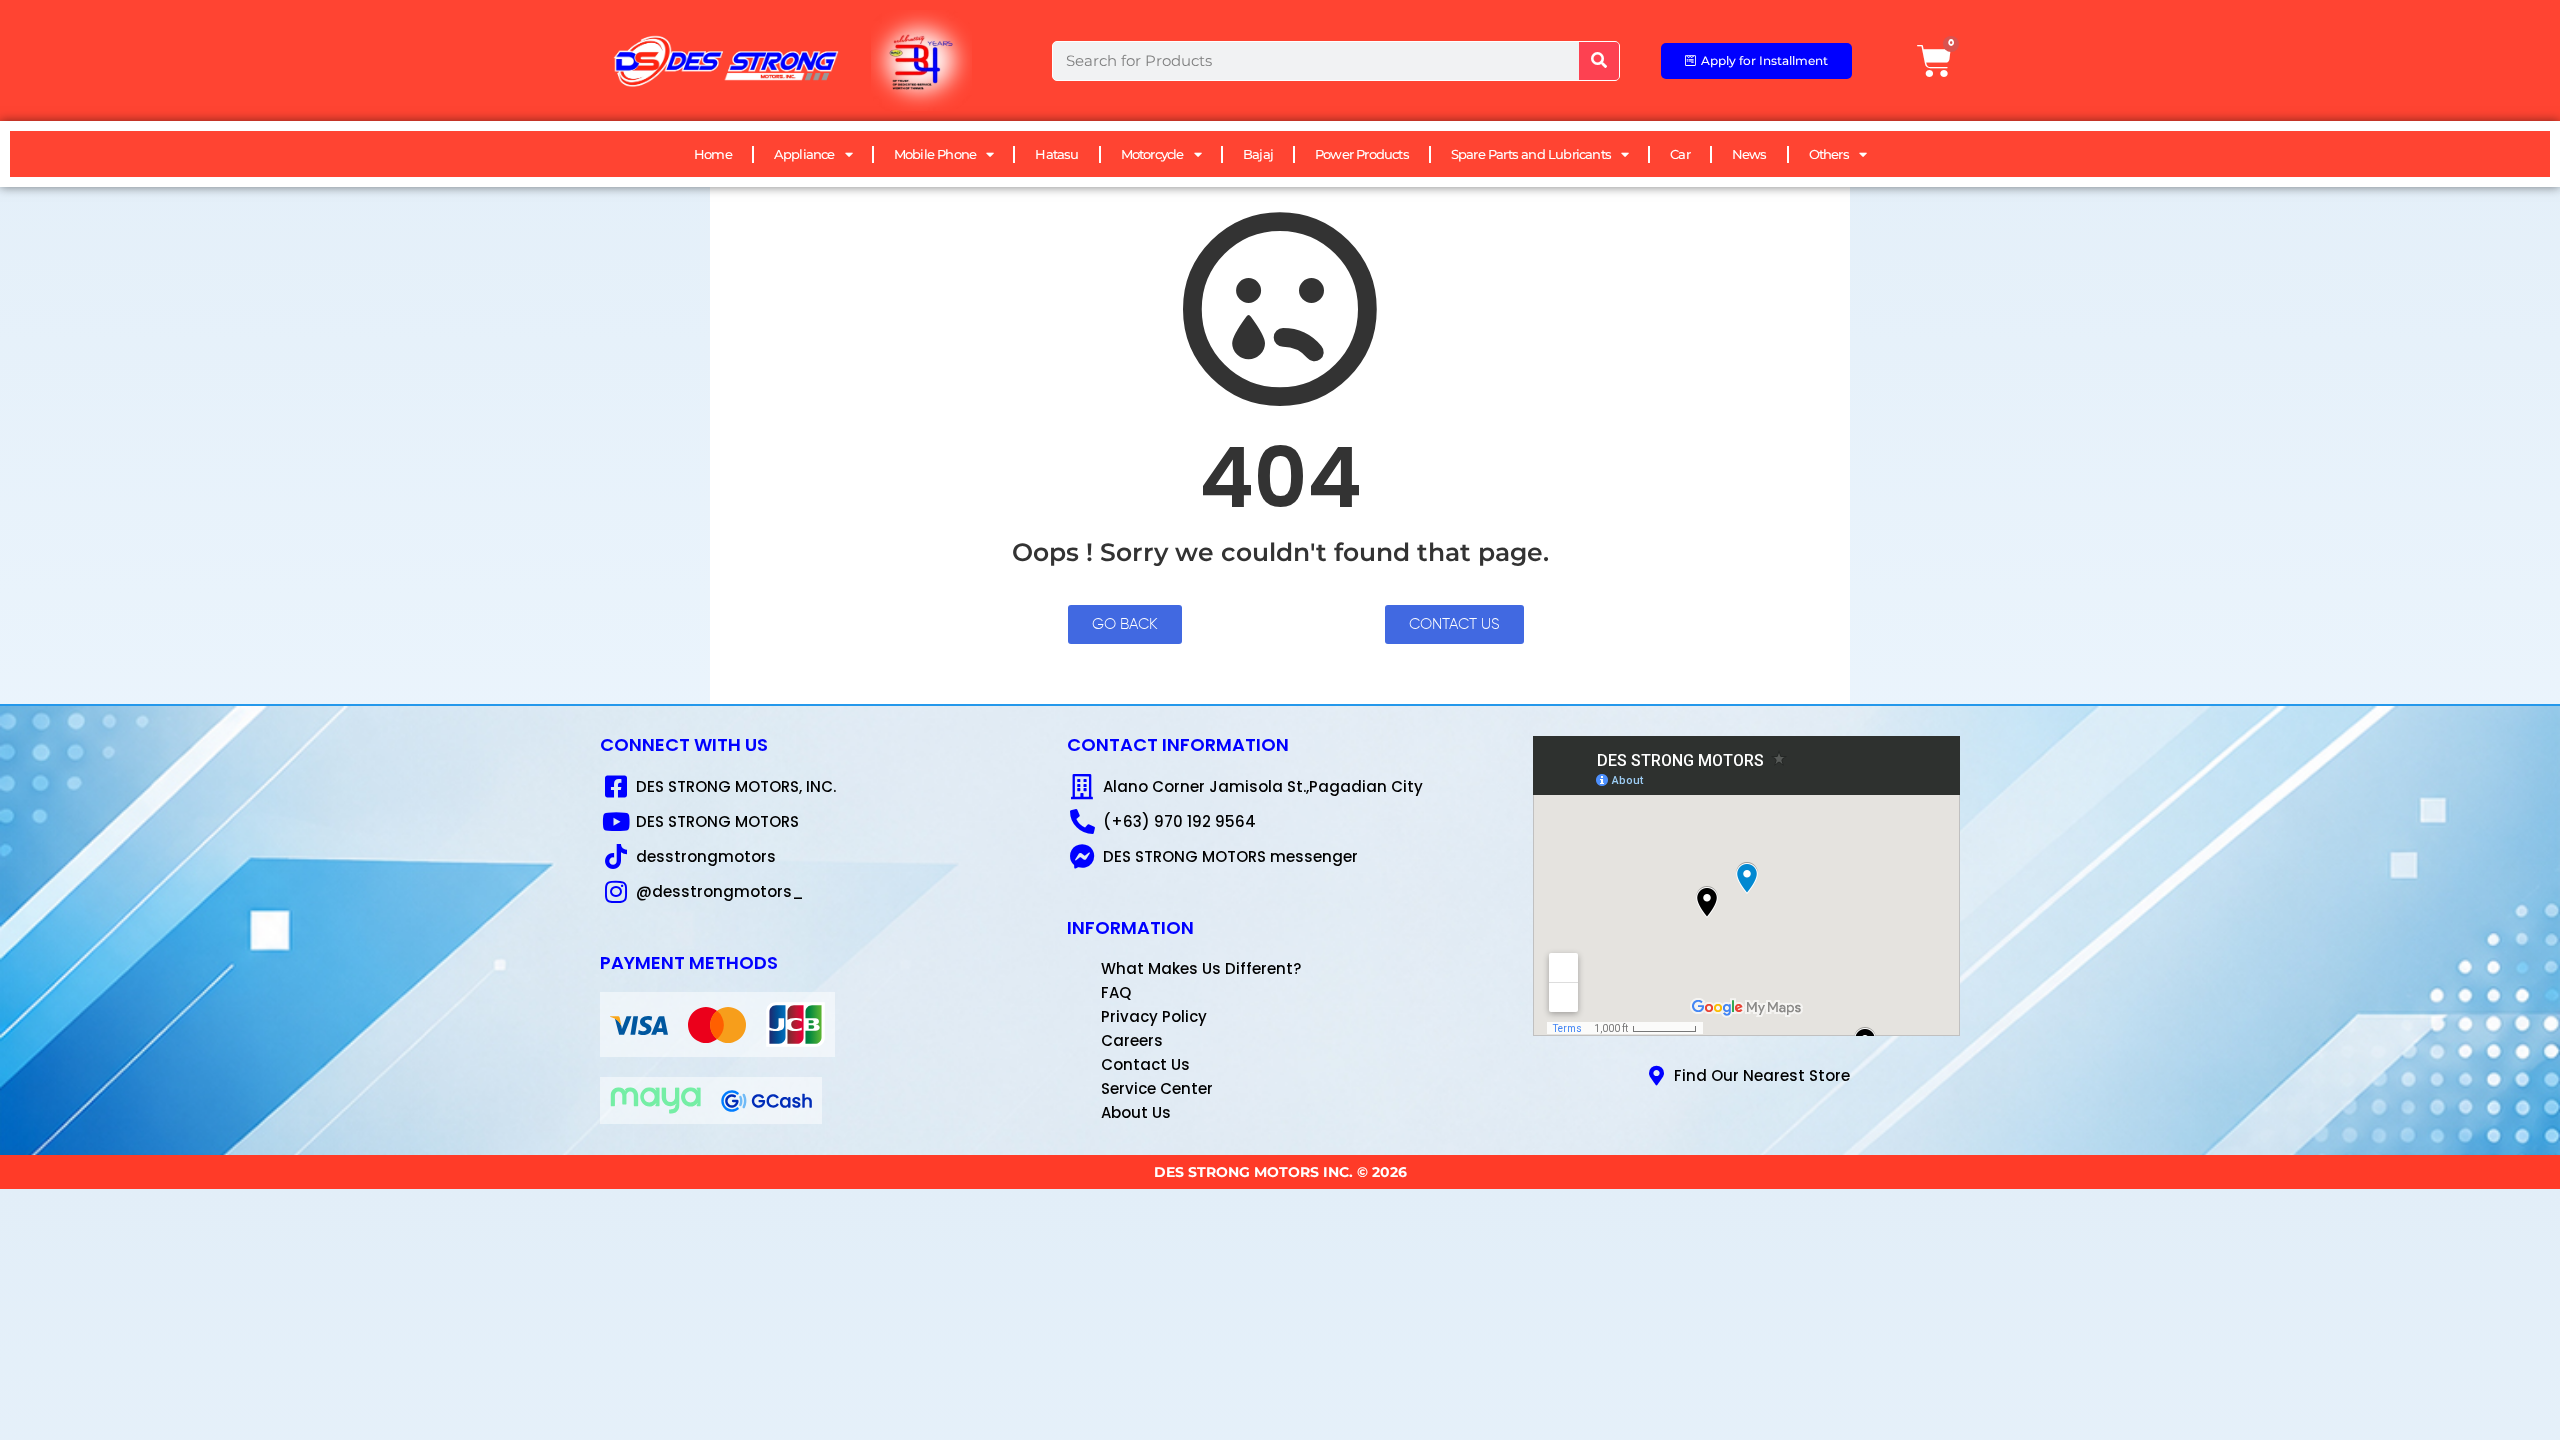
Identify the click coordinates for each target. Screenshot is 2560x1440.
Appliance (804, 154)
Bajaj (1258, 154)
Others (1829, 154)
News (1749, 154)
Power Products (1362, 154)
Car (1680, 154)
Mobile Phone (935, 154)
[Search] (1599, 61)
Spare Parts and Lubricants (1531, 154)
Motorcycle (1152, 154)
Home (713, 154)
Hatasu (1056, 154)
